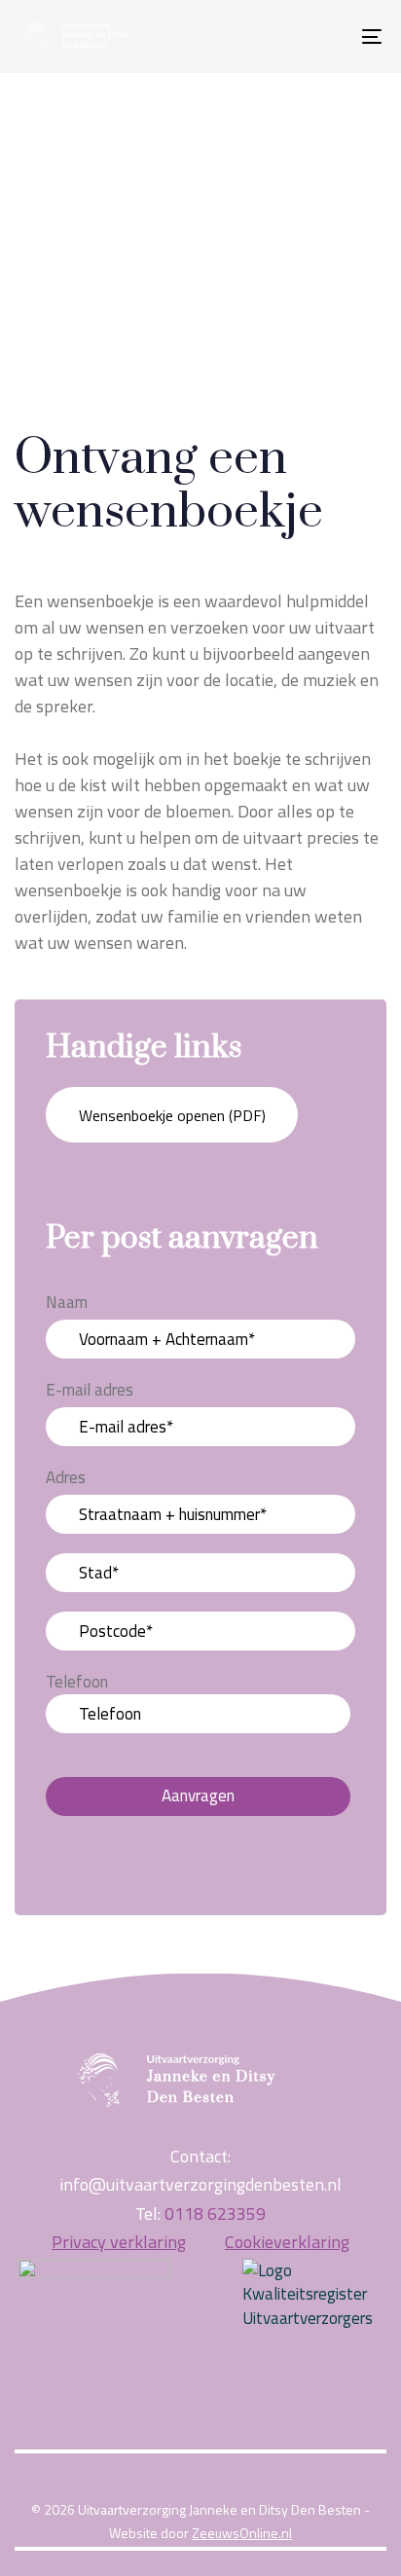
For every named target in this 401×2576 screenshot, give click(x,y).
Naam (67, 1303)
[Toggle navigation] (321, 36)
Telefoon (77, 1682)
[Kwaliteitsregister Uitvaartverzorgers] (308, 2295)
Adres (66, 1478)
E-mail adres (90, 1390)
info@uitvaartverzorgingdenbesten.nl (200, 2184)
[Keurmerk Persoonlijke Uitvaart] (94, 2334)
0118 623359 (215, 2213)
